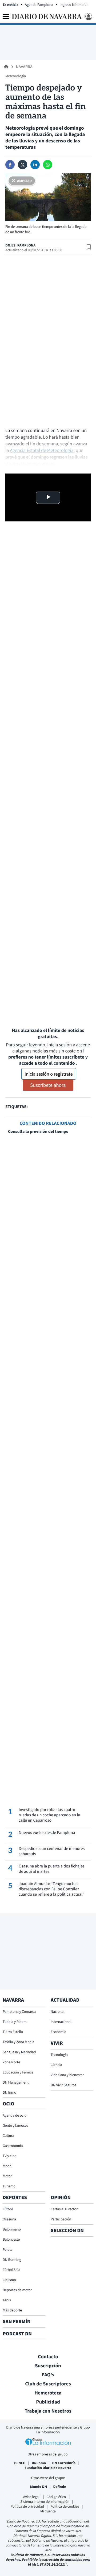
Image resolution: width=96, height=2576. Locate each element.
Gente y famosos (15, 2125)
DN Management (16, 2082)
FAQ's (48, 2375)
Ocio (8, 2104)
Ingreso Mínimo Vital (75, 5)
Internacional (61, 2022)
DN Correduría (64, 2463)
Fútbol (8, 2209)
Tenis (7, 2300)
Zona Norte (11, 2062)
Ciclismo (9, 2280)
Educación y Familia (18, 2072)
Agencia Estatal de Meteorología (42, 450)
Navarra (24, 67)
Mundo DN (39, 2487)
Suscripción (48, 2366)
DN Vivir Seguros (63, 2085)
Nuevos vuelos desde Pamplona (47, 1833)
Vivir (57, 2043)
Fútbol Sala (11, 2270)
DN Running (12, 2260)
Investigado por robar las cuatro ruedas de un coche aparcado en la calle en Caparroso (49, 1815)
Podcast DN (17, 2334)
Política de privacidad (27, 2506)
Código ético (57, 2497)
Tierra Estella (13, 2032)
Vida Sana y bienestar (67, 2075)
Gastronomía (13, 2146)
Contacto (48, 2357)
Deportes (15, 2198)
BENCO (20, 2463)
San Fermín (17, 2322)
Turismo (9, 2186)
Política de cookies (65, 2506)
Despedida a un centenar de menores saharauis (52, 1851)
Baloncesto (11, 2239)
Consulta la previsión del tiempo (38, 1131)
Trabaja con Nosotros (48, 2411)
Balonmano (12, 2229)
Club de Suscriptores (48, 2384)
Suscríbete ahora (48, 1085)
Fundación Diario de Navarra (48, 2468)
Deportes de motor (17, 2290)
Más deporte (12, 2310)
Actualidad (65, 2000)
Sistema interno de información (45, 2501)
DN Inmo (9, 2092)
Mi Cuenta (48, 2511)
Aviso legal (32, 2497)
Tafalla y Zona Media (18, 2042)
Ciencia (56, 2065)
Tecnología (59, 2055)
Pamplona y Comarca (19, 2011)
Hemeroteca (48, 2393)
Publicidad (48, 2402)
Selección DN (67, 2231)
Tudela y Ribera (15, 2022)
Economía (58, 2032)
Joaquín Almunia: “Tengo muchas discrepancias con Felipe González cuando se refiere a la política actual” (51, 1889)
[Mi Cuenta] (88, 17)
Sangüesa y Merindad (19, 2052)
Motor (7, 2176)
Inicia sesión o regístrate (49, 1074)
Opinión (61, 2198)
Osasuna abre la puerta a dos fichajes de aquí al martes (52, 1869)
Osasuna (9, 2219)
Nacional (58, 2011)
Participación (61, 2219)
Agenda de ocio (15, 2115)
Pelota (8, 2249)
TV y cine (9, 2156)
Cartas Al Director (64, 2209)
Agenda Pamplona (39, 5)
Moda (7, 2166)
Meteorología (16, 76)
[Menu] (6, 17)
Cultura (8, 2135)
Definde (59, 2487)
